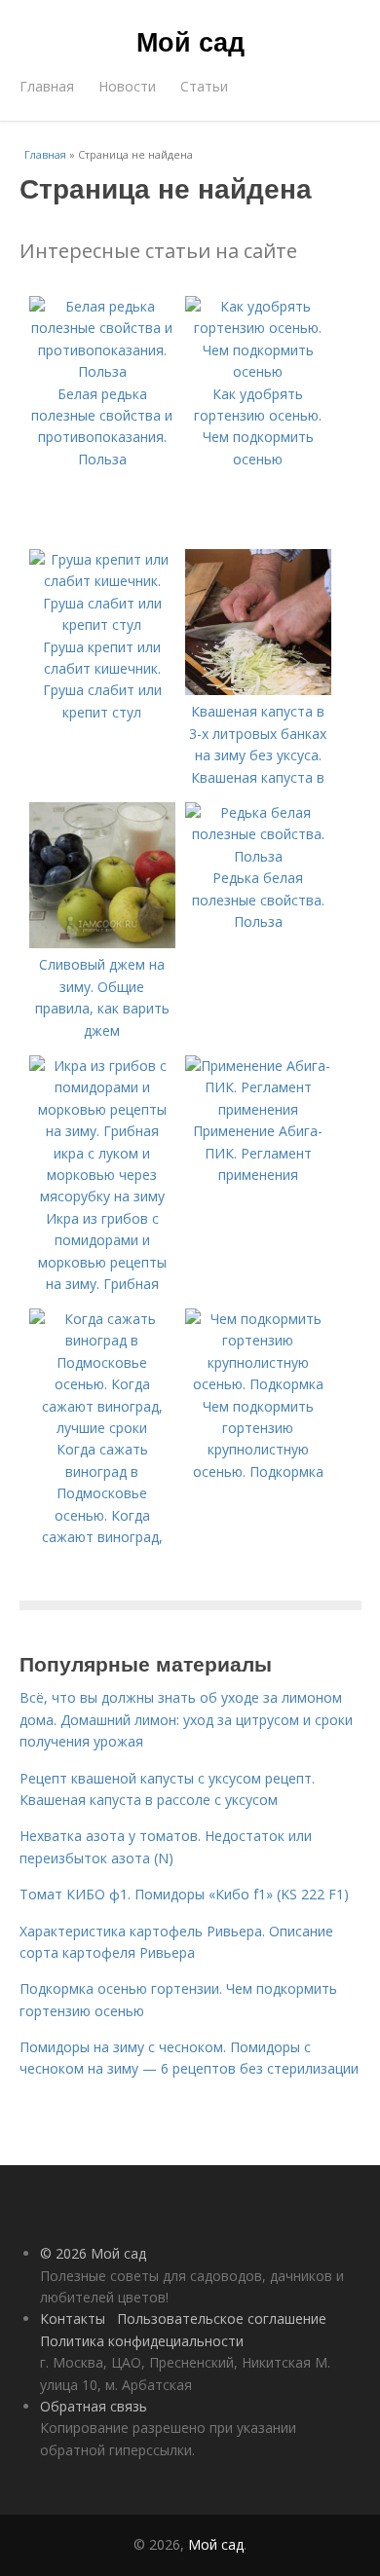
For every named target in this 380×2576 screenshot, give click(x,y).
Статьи (204, 86)
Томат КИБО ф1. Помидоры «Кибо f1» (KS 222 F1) (184, 1894)
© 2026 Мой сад (93, 2253)
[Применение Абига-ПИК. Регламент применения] (258, 1109)
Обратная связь (94, 2406)
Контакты (73, 2318)
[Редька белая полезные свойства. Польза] (258, 856)
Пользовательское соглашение (222, 2318)
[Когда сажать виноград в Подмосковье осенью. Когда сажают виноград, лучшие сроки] (102, 1428)
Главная (47, 86)
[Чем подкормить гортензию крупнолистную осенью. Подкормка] (258, 1384)
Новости (127, 86)
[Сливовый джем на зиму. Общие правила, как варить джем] (102, 943)
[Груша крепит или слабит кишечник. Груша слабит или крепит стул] (102, 625)
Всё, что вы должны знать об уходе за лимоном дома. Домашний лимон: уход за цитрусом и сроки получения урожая (186, 1719)
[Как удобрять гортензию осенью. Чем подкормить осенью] (258, 371)
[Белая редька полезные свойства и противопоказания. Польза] (102, 371)
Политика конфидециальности (142, 2341)
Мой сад (190, 41)
